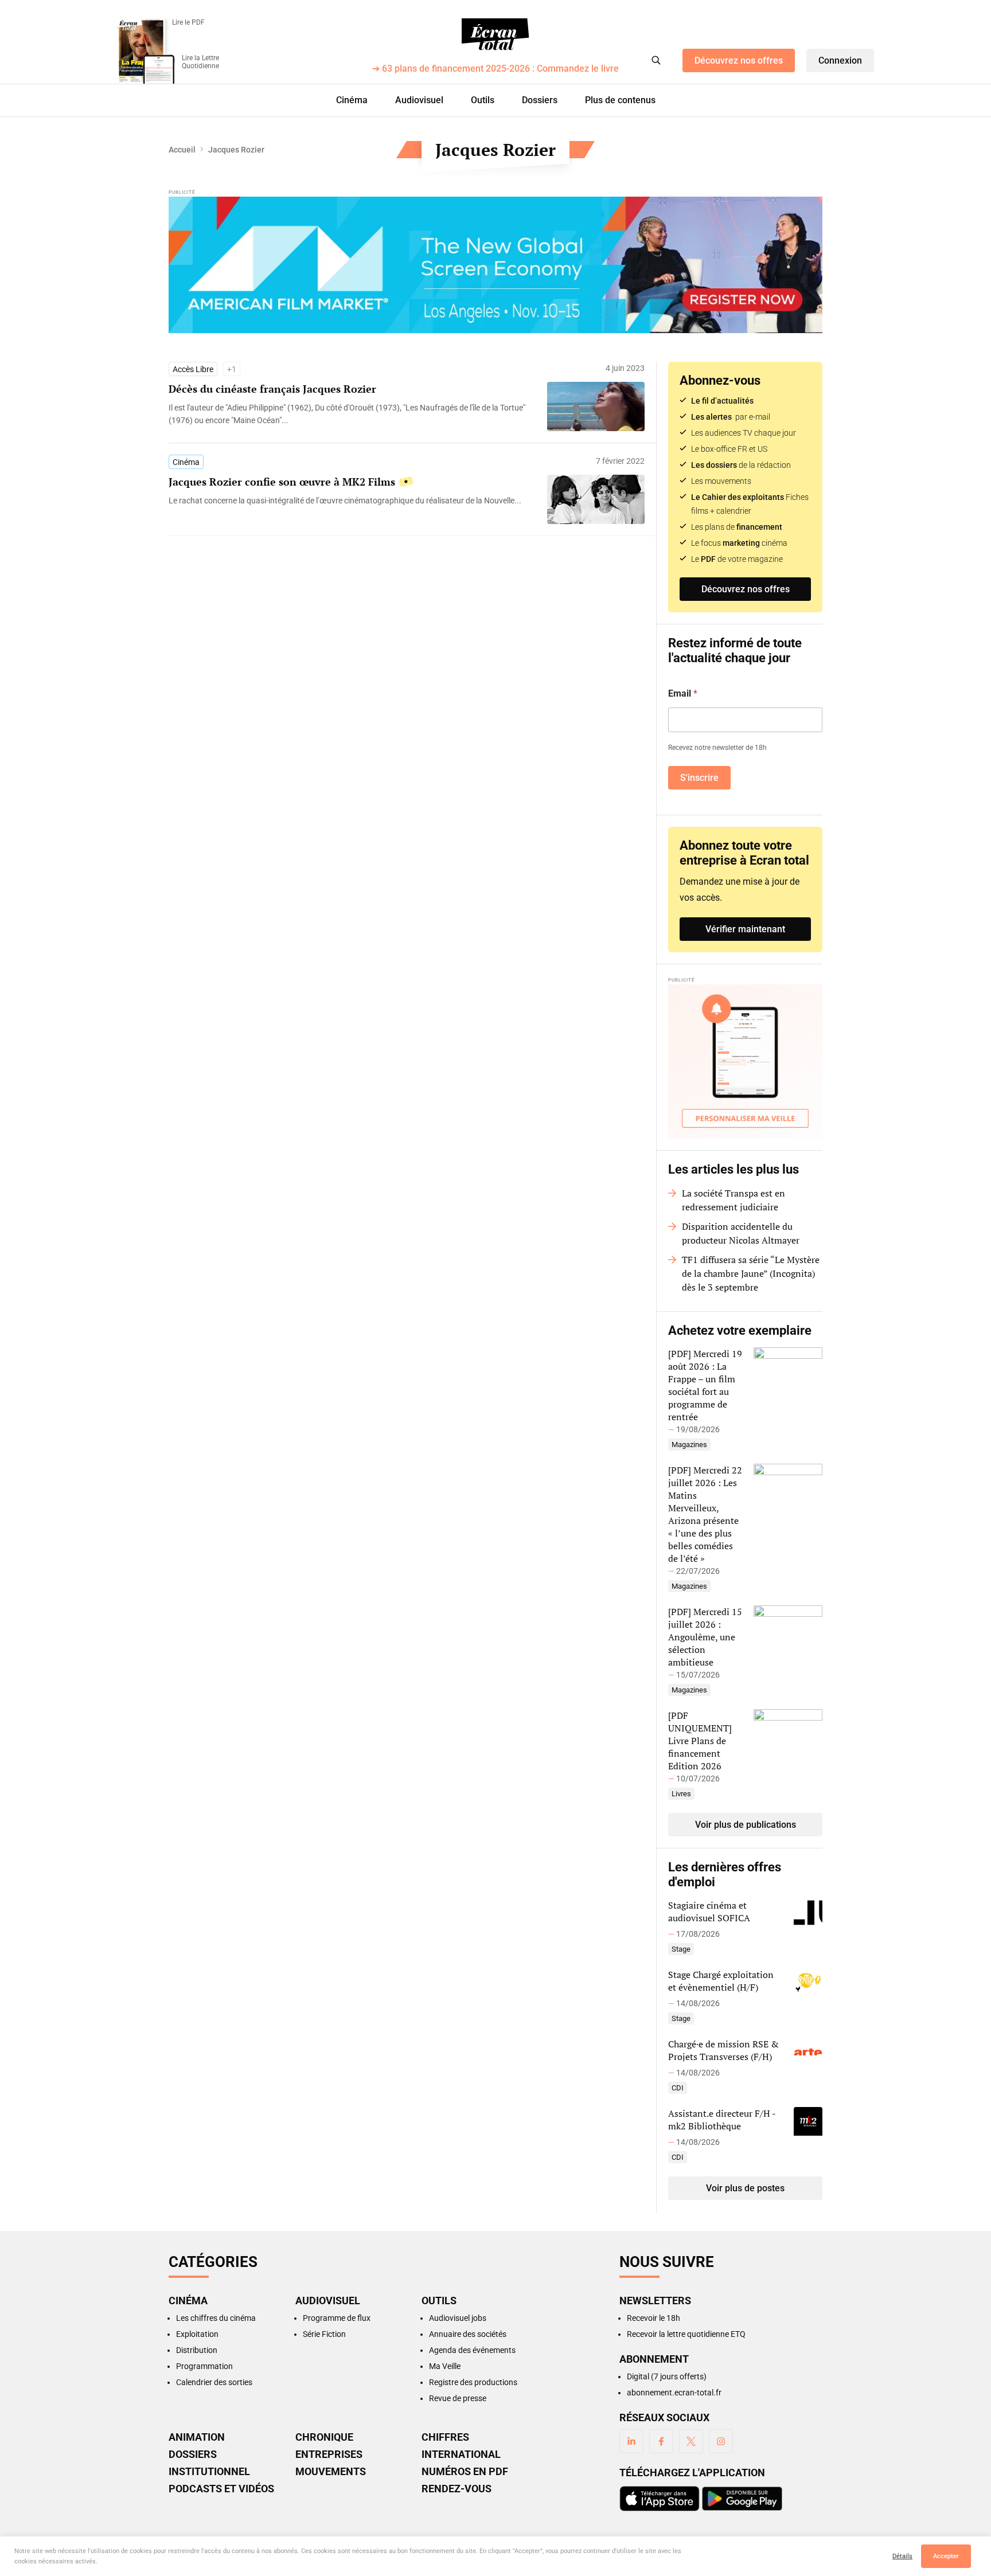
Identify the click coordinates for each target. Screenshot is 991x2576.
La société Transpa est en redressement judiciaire (734, 1200)
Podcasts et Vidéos (221, 2489)
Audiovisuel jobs (458, 2318)
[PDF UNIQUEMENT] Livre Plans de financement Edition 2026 (700, 1741)
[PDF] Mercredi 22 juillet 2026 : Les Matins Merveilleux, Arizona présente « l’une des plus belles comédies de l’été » (705, 1514)
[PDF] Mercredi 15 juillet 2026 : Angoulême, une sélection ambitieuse (705, 1637)
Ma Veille (445, 2366)
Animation (197, 2437)
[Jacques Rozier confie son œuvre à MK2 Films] (352, 501)
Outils (483, 100)
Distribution (197, 2350)
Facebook (661, 2441)
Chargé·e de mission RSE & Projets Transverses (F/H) (723, 2050)
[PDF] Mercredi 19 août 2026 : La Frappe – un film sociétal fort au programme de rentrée (705, 1385)
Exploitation (197, 2334)
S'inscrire (699, 778)
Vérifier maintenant (745, 929)
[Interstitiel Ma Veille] (745, 1062)
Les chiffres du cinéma (216, 2318)
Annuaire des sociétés (468, 2334)
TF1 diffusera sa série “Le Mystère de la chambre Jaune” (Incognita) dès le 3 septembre (751, 1273)
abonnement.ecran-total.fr (674, 2393)
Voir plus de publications (746, 1825)
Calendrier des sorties (214, 2382)
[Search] (656, 60)
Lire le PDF (188, 22)
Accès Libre (193, 369)
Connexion (840, 60)
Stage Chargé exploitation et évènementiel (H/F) (721, 1981)
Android (742, 2499)
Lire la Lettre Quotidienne (200, 62)
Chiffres (445, 2437)
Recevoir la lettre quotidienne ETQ (686, 2334)
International (461, 2454)
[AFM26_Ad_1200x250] (495, 265)
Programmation (204, 2366)
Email (683, 693)
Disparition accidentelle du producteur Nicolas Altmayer (741, 1233)
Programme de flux (337, 2318)
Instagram (721, 2441)
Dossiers (540, 100)
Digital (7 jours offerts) (667, 2376)
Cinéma (352, 100)
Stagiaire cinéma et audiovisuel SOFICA (709, 1912)
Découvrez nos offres (739, 60)
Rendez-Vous (457, 2489)
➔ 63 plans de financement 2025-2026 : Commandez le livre (495, 69)
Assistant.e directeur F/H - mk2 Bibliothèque (722, 2120)
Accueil (182, 150)
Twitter (691, 2441)
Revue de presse (458, 2398)
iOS (660, 2499)
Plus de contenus (620, 100)
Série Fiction (324, 2334)
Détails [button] (902, 2556)
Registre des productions (473, 2382)
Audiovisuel (419, 100)
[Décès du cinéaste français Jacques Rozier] (352, 414)
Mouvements (331, 2472)
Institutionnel (209, 2472)
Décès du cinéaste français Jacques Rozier (272, 389)
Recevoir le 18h (653, 2318)
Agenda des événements (472, 2350)
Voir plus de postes (745, 2188)
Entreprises (329, 2454)
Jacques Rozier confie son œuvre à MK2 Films (282, 482)
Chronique (324, 2437)
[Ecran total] (495, 34)
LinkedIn (631, 2441)
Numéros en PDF (465, 2472)
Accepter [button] (946, 2556)
